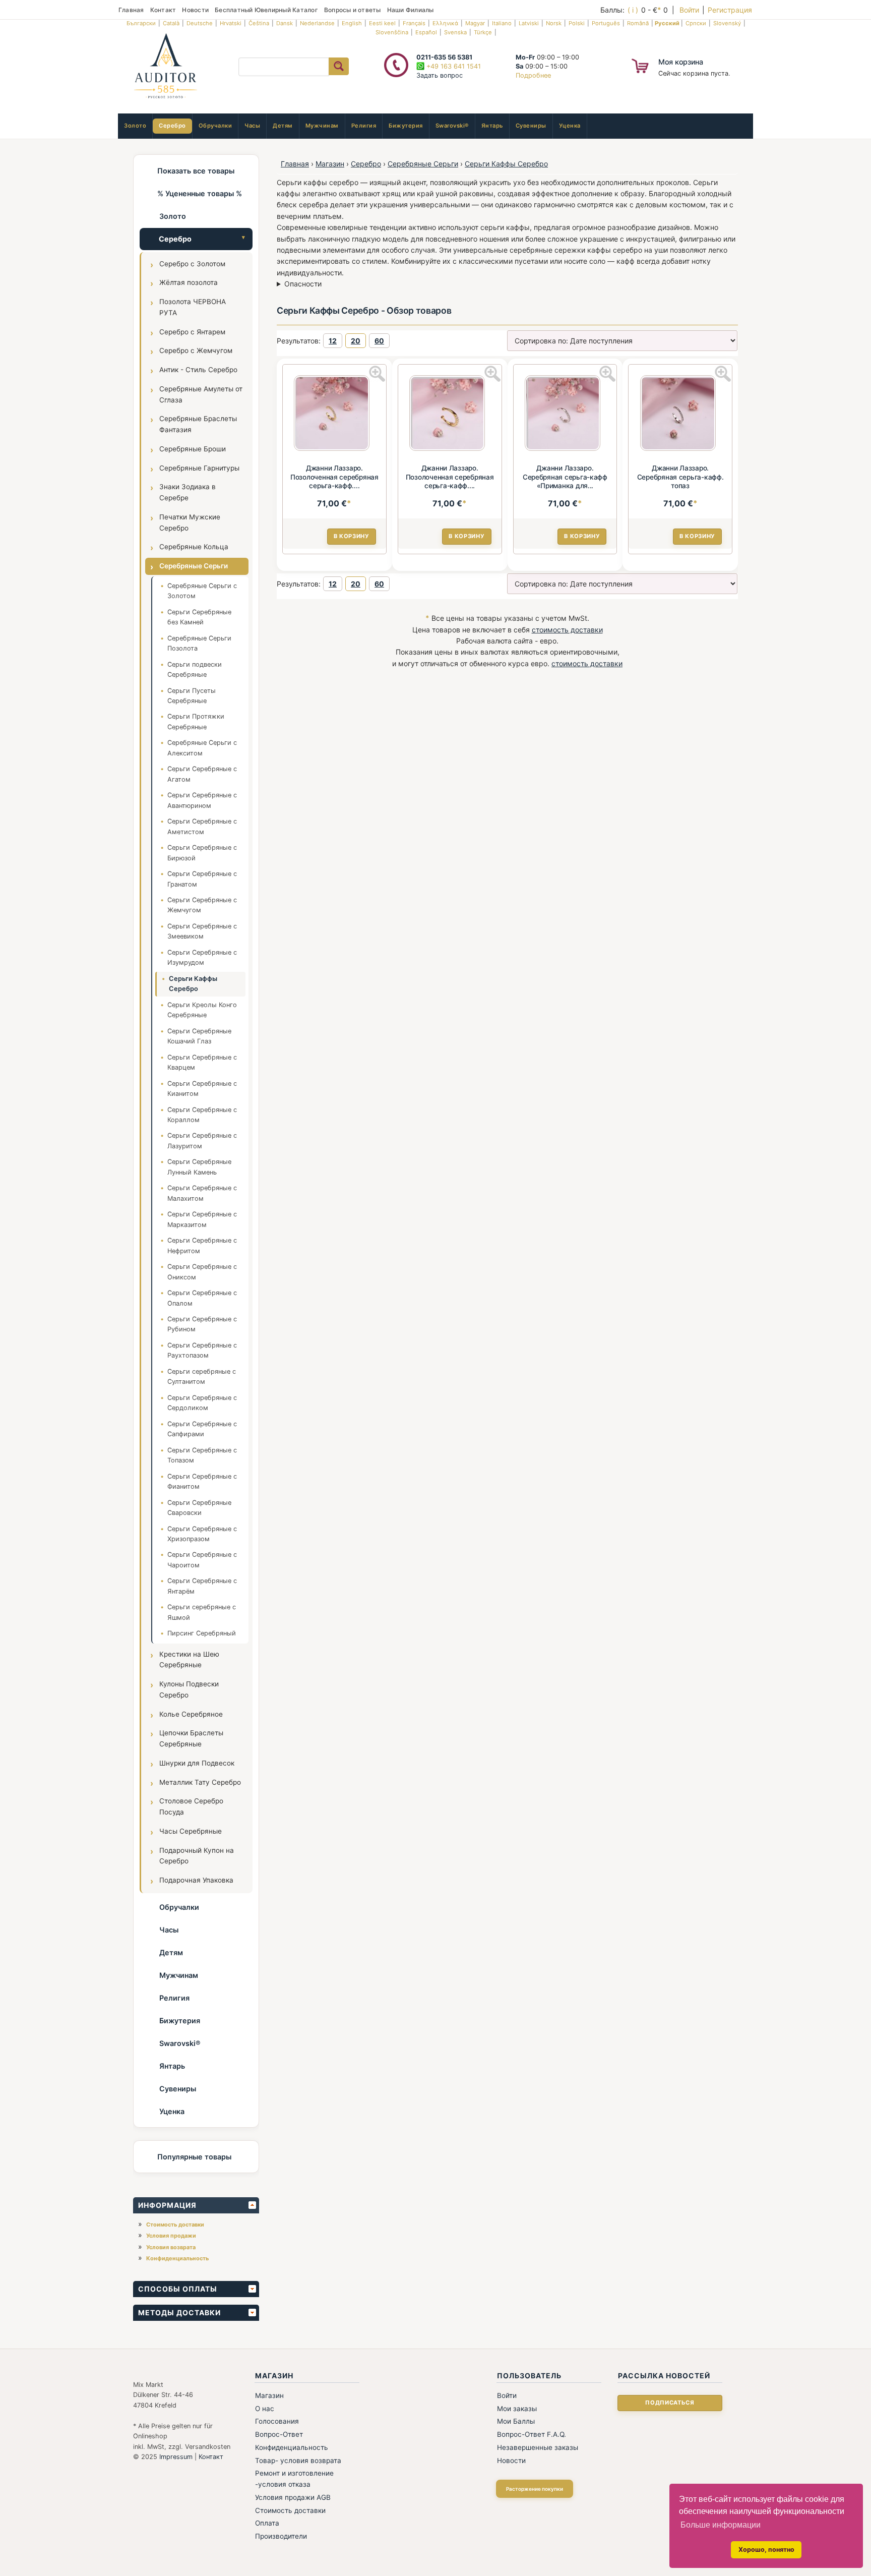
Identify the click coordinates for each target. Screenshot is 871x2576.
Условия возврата (171, 2247)
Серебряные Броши (193, 449)
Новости (195, 10)
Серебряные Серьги (194, 566)
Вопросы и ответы (353, 10)
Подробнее (533, 75)
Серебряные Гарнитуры (199, 468)
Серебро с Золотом (192, 264)
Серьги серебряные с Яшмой (202, 1612)
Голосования (277, 2421)
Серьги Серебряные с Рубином (202, 1324)
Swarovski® (452, 126)
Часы (252, 126)
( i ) (633, 10)
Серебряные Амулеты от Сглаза (201, 394)
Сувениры (531, 126)
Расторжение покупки (535, 2489)
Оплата (267, 2523)
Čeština (259, 23)
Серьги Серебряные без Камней (199, 617)
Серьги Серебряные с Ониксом (202, 1272)
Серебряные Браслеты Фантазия (198, 424)
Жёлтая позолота (189, 282)
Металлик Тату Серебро (200, 1782)
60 (379, 341)
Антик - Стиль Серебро (198, 370)
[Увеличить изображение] (377, 374)
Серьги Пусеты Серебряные (192, 696)
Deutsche (200, 23)
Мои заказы (517, 2409)
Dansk (285, 23)
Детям (283, 126)
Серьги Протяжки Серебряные (196, 721)
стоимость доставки (567, 630)
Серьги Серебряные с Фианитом (202, 1481)
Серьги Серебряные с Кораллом (202, 1115)
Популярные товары (194, 2157)
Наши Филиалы (411, 10)
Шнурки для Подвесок (197, 1763)
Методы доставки (179, 2312)
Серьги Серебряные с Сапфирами (202, 1429)
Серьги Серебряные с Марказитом (202, 1219)
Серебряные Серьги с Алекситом (202, 748)
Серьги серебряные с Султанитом (202, 1377)
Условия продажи (171, 2236)
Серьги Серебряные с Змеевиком (202, 931)
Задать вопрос (440, 75)
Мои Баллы (516, 2421)
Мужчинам (322, 126)
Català (171, 23)
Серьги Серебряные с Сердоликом (202, 1403)
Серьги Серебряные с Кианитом (202, 1089)
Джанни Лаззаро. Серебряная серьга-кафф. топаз (680, 477)
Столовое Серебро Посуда (191, 1806)
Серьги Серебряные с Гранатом (202, 879)
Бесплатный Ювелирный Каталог (266, 10)
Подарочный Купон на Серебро (197, 1856)
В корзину (352, 536)
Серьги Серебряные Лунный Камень (199, 1167)
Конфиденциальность (177, 2258)
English (352, 23)
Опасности (303, 284)
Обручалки (215, 126)
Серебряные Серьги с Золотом (202, 591)
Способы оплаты (178, 2289)
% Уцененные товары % (200, 193)
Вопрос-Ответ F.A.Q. (532, 2434)
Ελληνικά (445, 23)
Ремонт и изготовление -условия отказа (294, 2479)
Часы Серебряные (191, 1831)
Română (638, 23)
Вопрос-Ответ (279, 2434)
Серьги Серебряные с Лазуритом (202, 1140)
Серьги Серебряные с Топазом (202, 1455)
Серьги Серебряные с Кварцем (202, 1062)
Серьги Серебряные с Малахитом (202, 1193)
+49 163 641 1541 (453, 66)
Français (414, 23)
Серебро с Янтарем (192, 332)
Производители (281, 2536)
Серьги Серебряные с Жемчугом (202, 905)
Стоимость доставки (175, 2224)
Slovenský (727, 23)
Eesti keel (382, 23)
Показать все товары (196, 171)
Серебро (172, 126)
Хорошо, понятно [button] (766, 2550)
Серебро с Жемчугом (196, 350)
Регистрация (730, 10)
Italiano (502, 23)
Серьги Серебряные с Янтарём (202, 1586)
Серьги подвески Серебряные (195, 669)
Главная (131, 10)
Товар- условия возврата (298, 2461)
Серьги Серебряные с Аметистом (202, 826)
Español (426, 32)
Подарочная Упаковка (196, 1880)
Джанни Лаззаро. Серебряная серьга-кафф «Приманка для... (565, 477)
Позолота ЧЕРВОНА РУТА (193, 307)
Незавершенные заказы (538, 2447)
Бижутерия (406, 126)
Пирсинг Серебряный (202, 1633)
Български (141, 23)
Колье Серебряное (191, 1714)
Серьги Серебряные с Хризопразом (202, 1534)
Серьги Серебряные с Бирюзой (202, 853)
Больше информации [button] (721, 2525)
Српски (696, 23)
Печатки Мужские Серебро (190, 522)
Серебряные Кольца (194, 547)
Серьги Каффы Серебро (193, 984)
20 (356, 341)
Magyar (475, 23)
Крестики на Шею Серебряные (189, 1660)
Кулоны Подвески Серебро (189, 1689)
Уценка (570, 126)
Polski (577, 23)
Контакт (163, 10)
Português (606, 23)
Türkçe (483, 32)
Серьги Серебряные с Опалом (202, 1298)
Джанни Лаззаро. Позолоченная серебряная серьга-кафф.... (334, 477)
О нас (265, 2409)
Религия (364, 126)
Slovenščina (392, 32)
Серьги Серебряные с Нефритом (202, 1245)
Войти (689, 10)
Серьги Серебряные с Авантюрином (202, 800)
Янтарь (492, 126)
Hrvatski (231, 23)
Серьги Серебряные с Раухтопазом (202, 1350)
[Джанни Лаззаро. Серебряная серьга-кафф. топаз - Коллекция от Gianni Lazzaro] (680, 415)
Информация (167, 2205)
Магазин (330, 164)
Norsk (554, 23)
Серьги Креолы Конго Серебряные (202, 1010)
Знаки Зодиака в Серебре (188, 492)
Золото (135, 126)
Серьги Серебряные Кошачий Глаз (199, 1036)
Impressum (176, 2457)
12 (333, 341)
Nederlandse (317, 23)
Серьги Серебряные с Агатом (202, 774)
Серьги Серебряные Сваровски (199, 1508)
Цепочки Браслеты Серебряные (191, 1738)
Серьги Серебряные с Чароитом (202, 1560)
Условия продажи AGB (293, 2497)
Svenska (455, 32)
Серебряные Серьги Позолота (199, 643)
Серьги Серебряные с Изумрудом (202, 957)
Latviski (529, 23)
